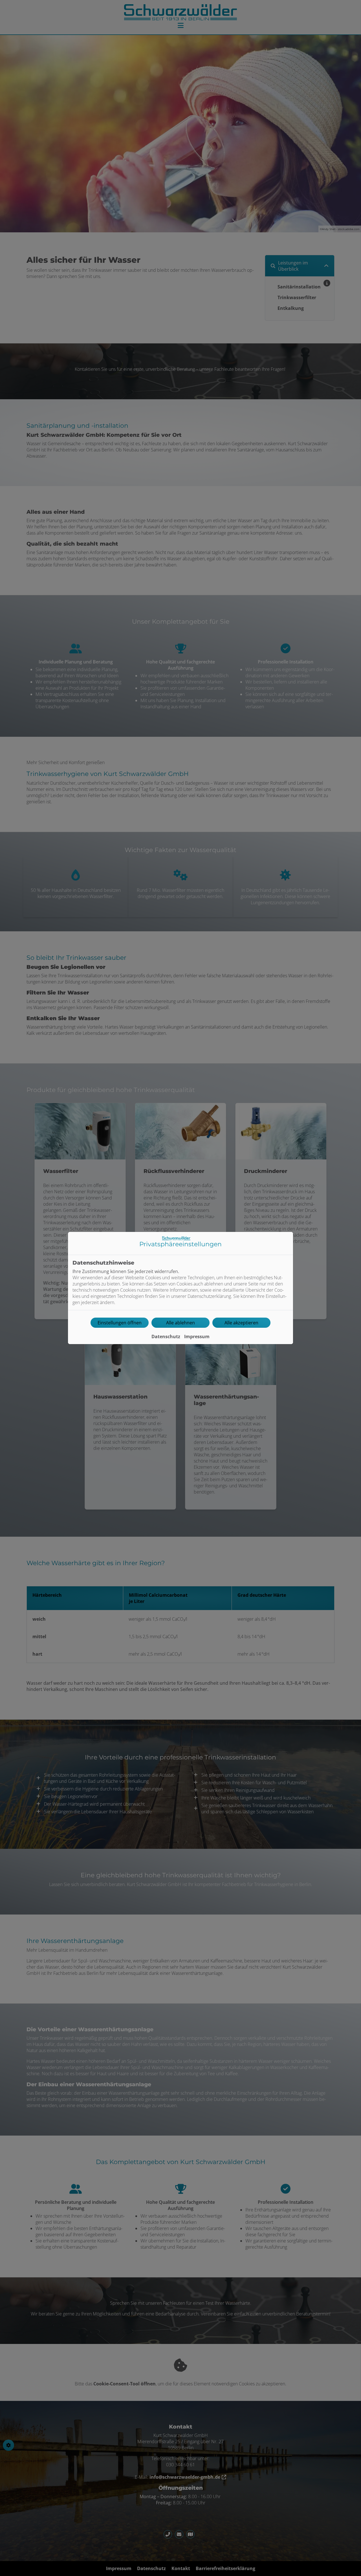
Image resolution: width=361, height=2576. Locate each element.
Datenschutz (166, 1336)
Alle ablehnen (180, 1323)
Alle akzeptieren (241, 1323)
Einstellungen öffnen (120, 1323)
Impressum (197, 1336)
